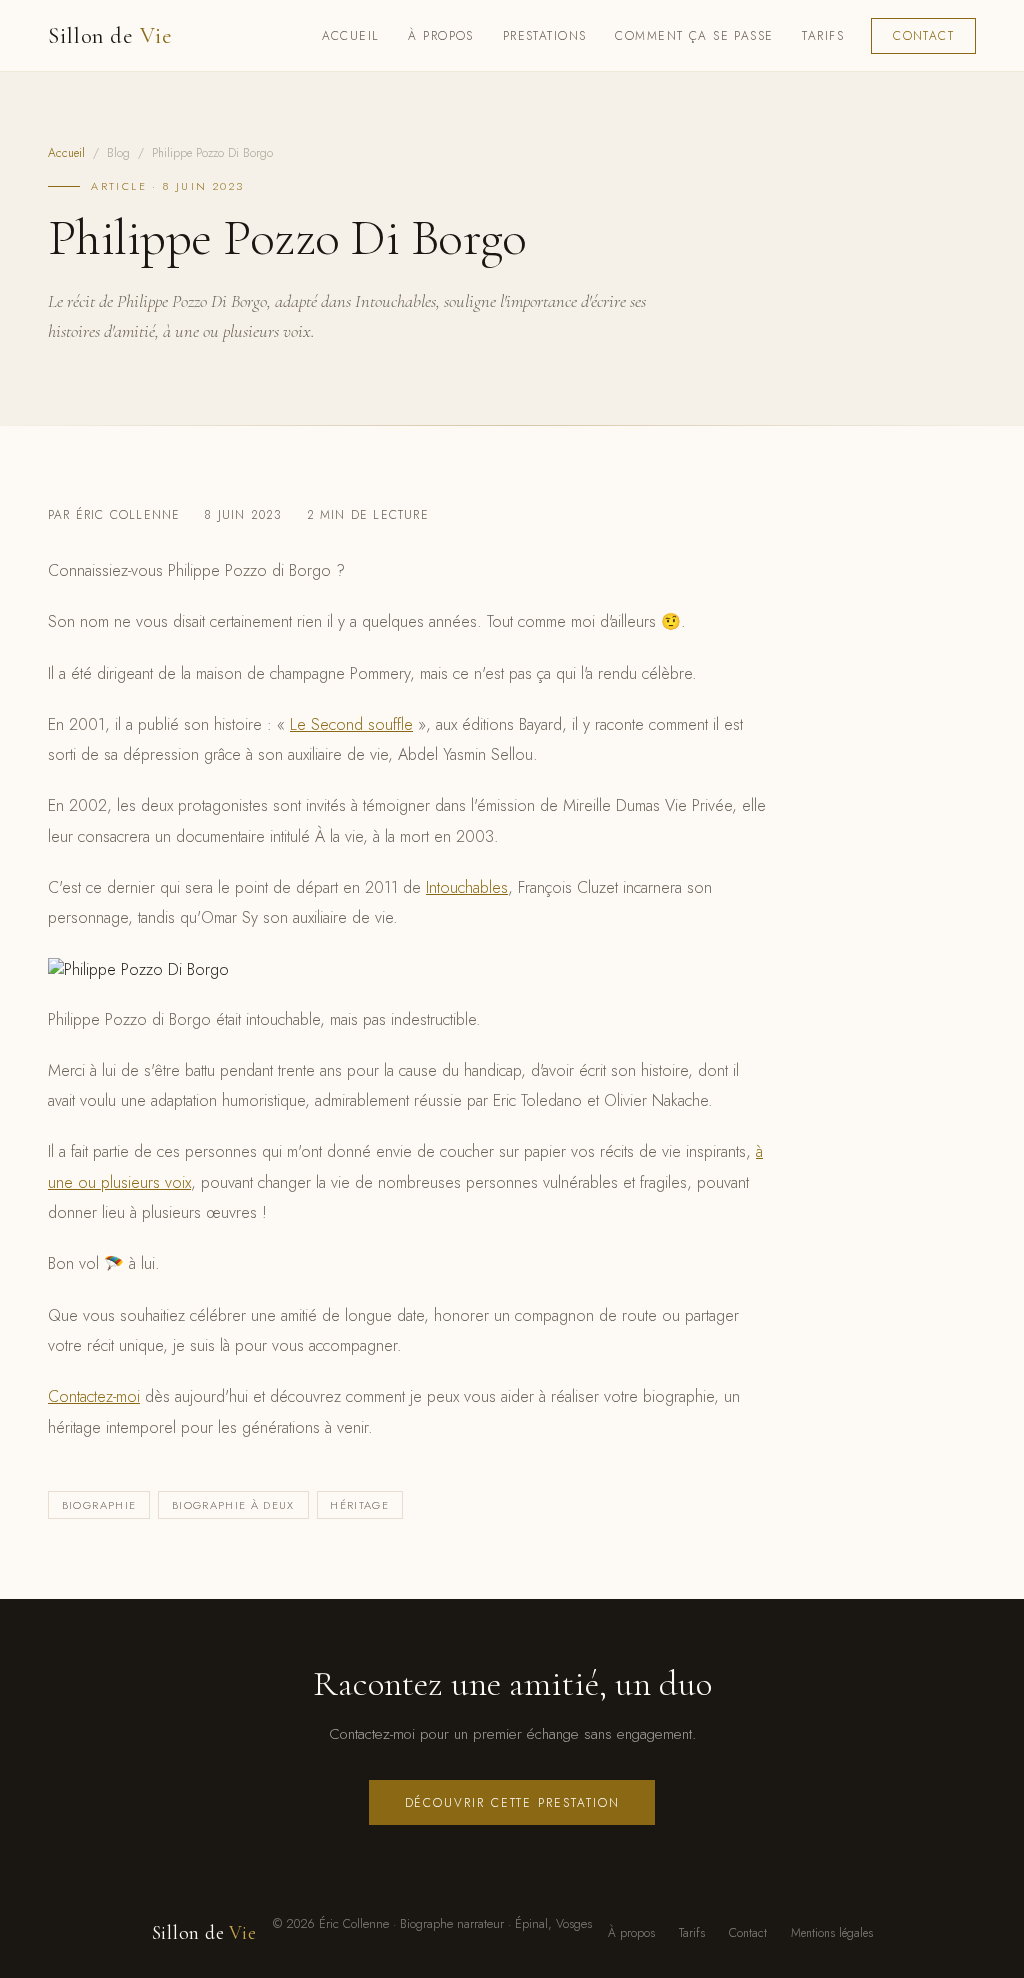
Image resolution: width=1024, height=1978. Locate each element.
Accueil (351, 36)
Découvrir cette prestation (512, 1803)
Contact (923, 36)
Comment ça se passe (694, 36)
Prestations (545, 36)
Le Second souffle (351, 724)
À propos (441, 36)
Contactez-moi (94, 1396)
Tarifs (823, 36)
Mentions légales (832, 1933)
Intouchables (467, 887)
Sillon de (110, 35)
